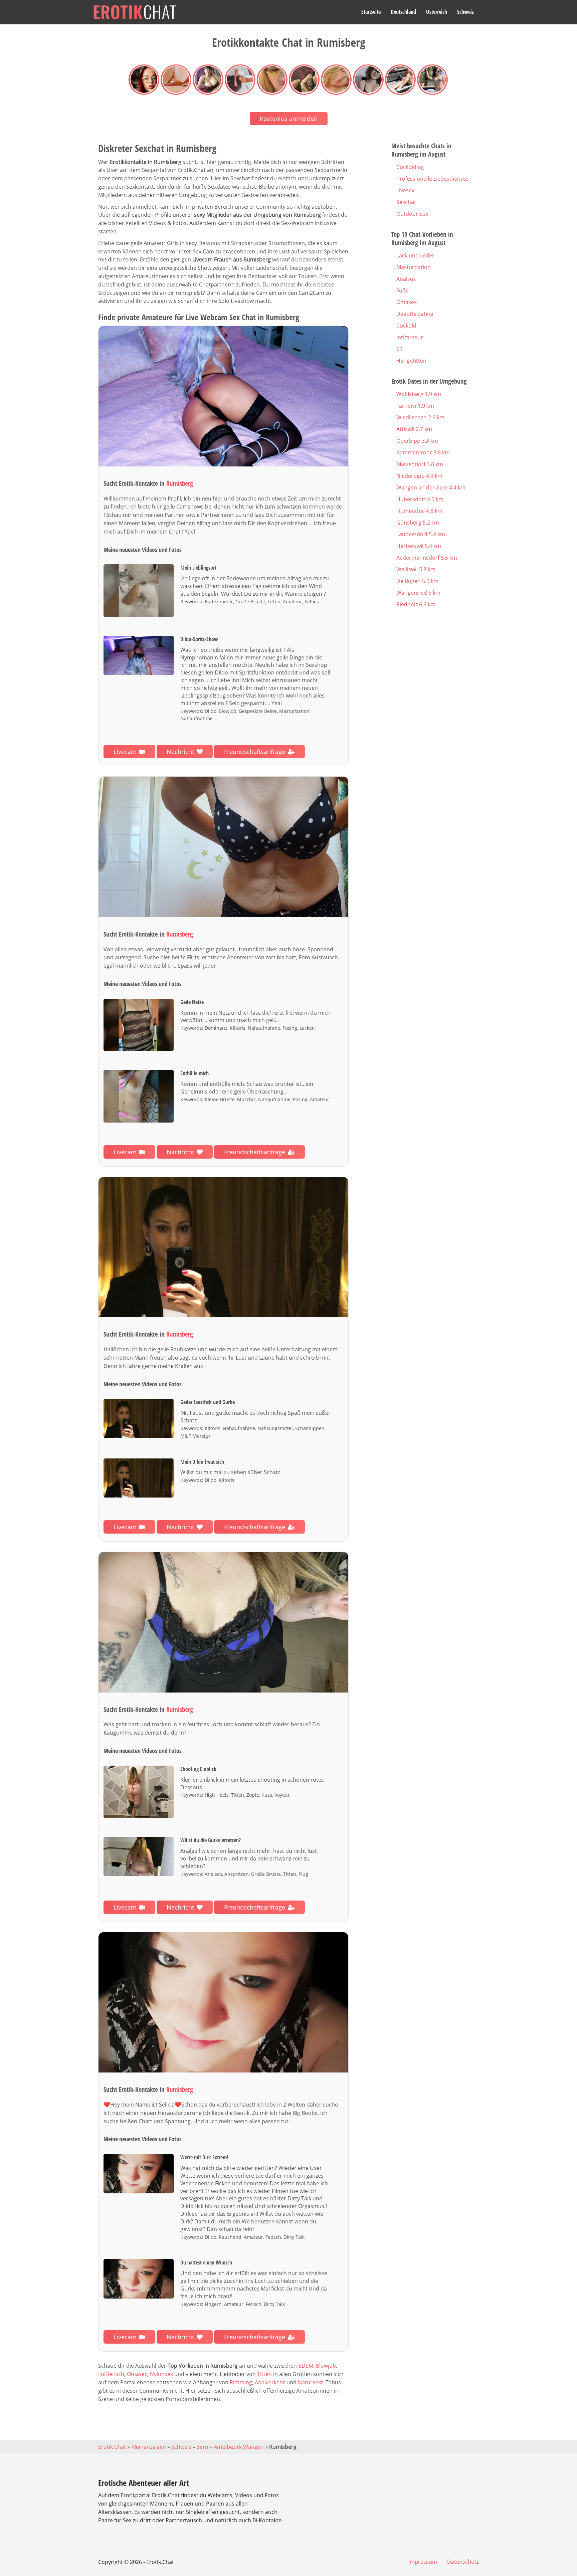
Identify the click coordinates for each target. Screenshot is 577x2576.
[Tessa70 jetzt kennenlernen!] (223, 847)
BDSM (306, 2366)
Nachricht (180, 752)
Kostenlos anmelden (289, 119)
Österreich (437, 12)
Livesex (405, 190)
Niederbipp (419, 476)
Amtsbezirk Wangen (239, 2447)
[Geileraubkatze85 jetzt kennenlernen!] (223, 1247)
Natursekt (310, 2382)
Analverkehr (270, 2382)
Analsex (406, 279)
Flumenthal (419, 511)
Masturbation (414, 267)
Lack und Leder (415, 255)
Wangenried (418, 593)
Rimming (241, 2382)
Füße (403, 290)
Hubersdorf (420, 499)
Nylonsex (161, 2374)
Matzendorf (420, 464)
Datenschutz (463, 2562)
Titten (264, 2374)
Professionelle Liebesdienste (432, 179)
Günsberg (418, 523)
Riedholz (416, 604)
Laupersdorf (421, 534)
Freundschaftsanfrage (255, 752)
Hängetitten (411, 361)
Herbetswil (419, 546)
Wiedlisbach (420, 417)
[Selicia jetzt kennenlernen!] (223, 2003)
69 (399, 349)
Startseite (371, 12)
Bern (202, 2447)
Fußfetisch (111, 2374)
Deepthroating (415, 314)
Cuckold (406, 326)
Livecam (125, 752)
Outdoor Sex (412, 214)
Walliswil (416, 569)
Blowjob (326, 2366)
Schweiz (465, 12)
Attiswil (414, 429)
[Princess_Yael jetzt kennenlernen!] (223, 396)
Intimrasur (410, 337)
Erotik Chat (112, 2447)
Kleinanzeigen (149, 2447)
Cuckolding (410, 167)
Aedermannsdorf (427, 558)
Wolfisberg (419, 394)
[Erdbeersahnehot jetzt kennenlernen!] (223, 1622)
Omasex (137, 2374)
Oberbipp (417, 441)
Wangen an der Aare (431, 487)
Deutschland (403, 12)
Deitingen (417, 581)
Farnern (415, 406)
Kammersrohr (423, 452)
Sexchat (406, 202)
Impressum (423, 2562)
